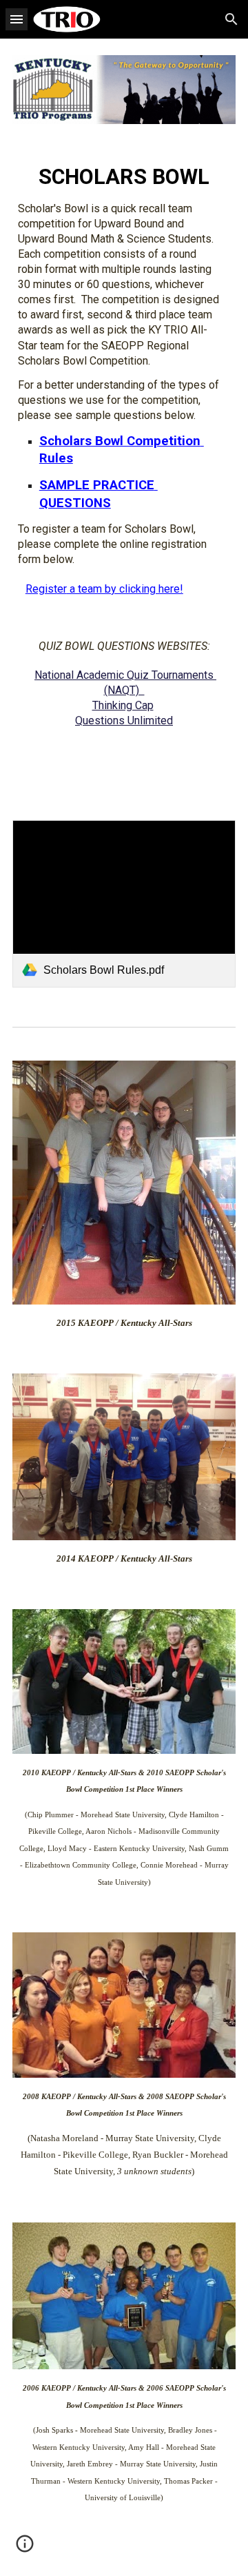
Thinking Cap (123, 705)
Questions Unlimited (124, 720)
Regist (41, 589)
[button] (17, 19)
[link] (124, 904)
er (62, 589)
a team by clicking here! (125, 589)
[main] (124, 472)
